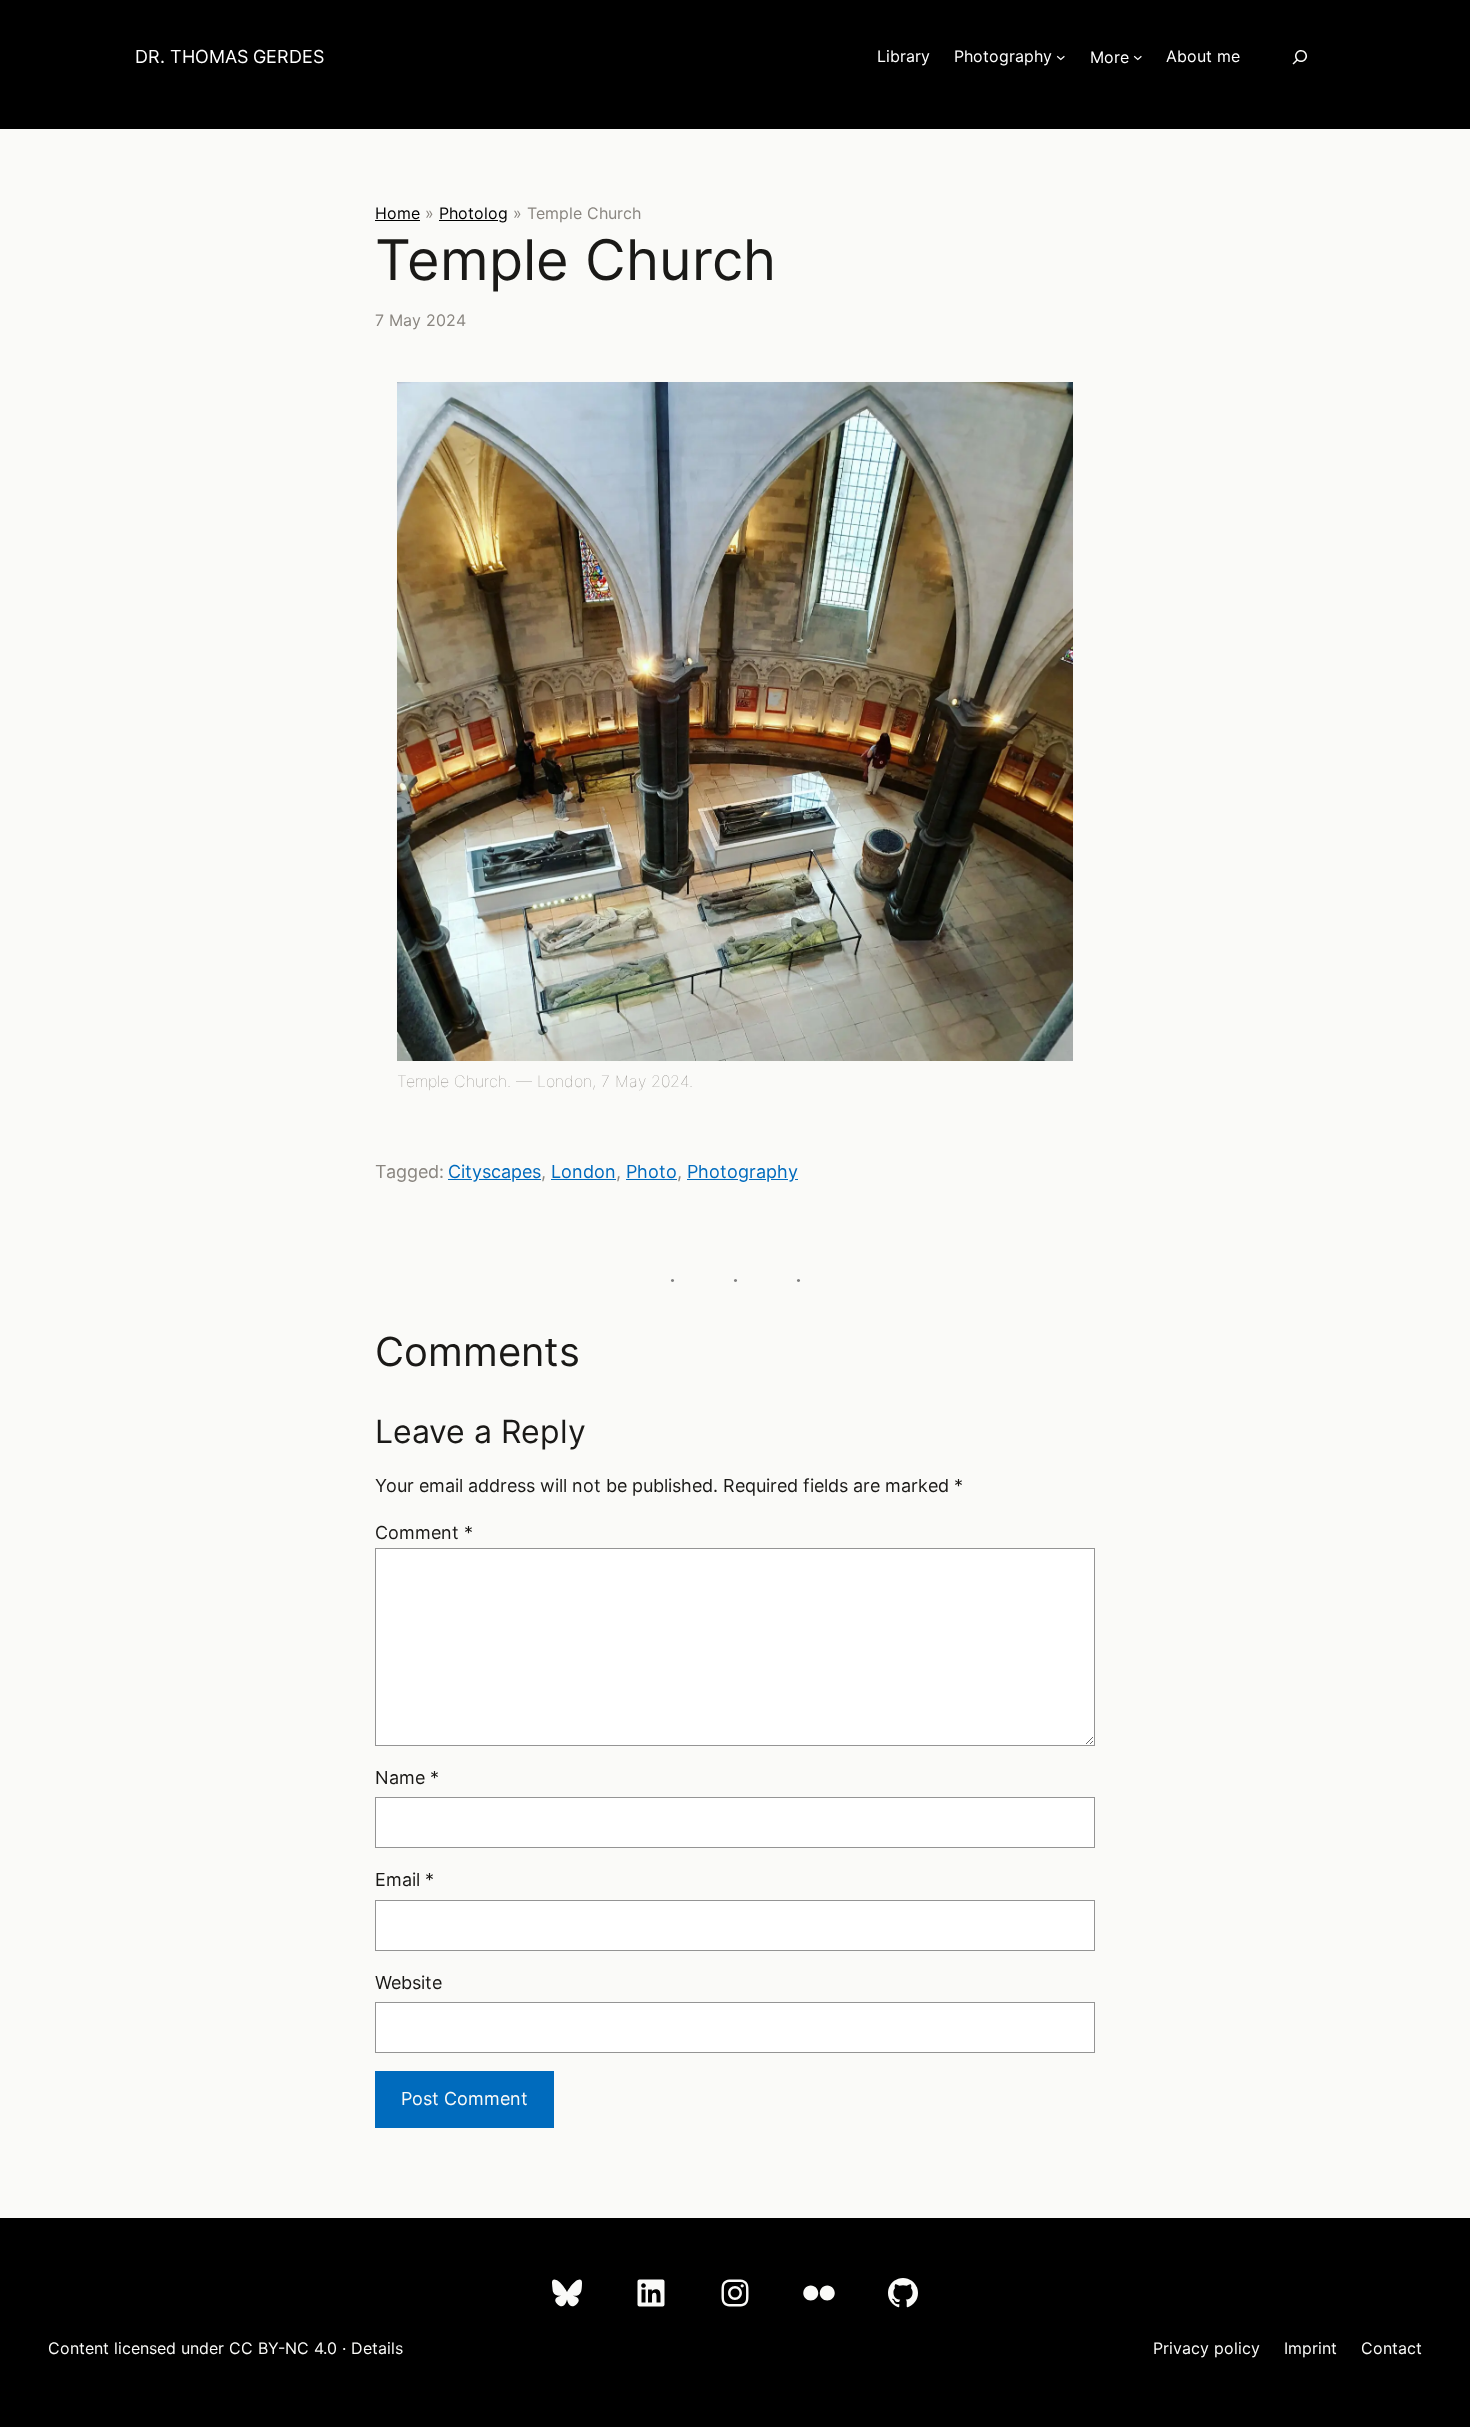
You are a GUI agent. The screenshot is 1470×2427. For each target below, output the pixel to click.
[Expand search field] (1299, 56)
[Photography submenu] (1061, 57)
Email (404, 1879)
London (583, 1171)
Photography (742, 1171)
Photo (651, 1171)
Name (407, 1777)
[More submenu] (1138, 57)
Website (408, 1982)
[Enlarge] (1159, 408)
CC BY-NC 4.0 (283, 2348)
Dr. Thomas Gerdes (229, 56)
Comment (424, 1532)
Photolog (473, 213)
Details (377, 2348)
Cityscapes (494, 1171)
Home (397, 213)
